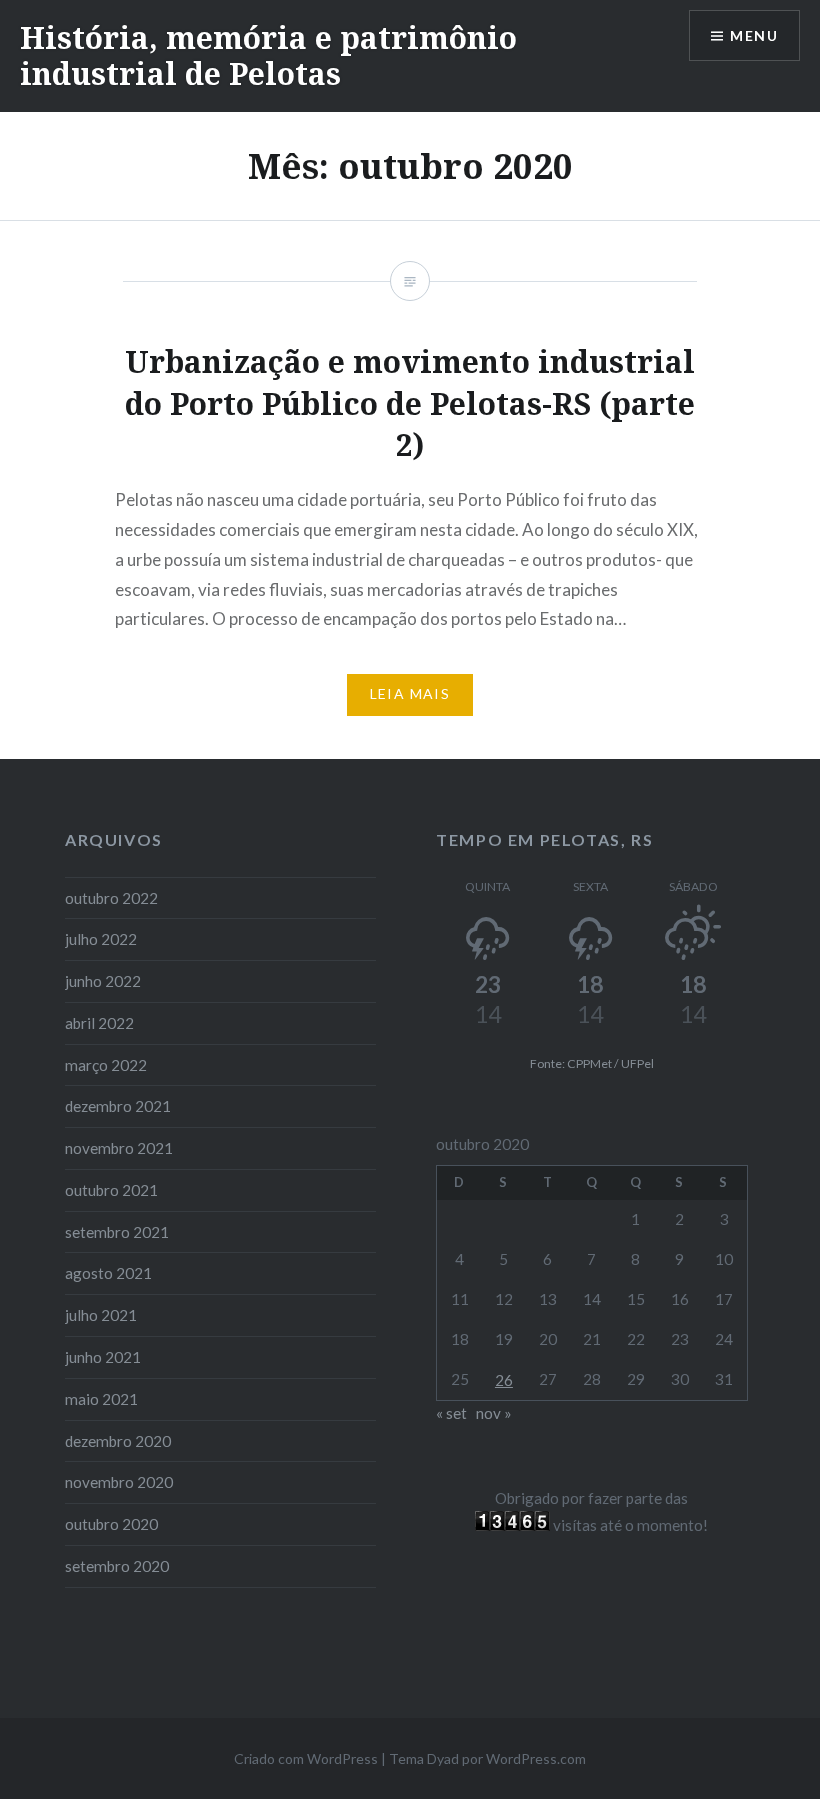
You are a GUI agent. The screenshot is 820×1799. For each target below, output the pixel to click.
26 (504, 1380)
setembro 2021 (117, 1232)
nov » (494, 1413)
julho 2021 (101, 1315)
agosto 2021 (108, 1273)
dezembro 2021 (118, 1106)
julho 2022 (101, 939)
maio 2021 (101, 1399)
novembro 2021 (119, 1148)
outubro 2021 (111, 1190)
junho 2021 (103, 1357)
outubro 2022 (111, 898)
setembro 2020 (117, 1566)
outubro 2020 (111, 1524)
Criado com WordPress (306, 1758)
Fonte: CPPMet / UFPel (592, 1063)
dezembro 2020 (118, 1441)
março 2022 (106, 1065)
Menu (754, 35)
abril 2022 (99, 1023)
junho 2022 (103, 981)
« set (451, 1413)
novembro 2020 (119, 1482)
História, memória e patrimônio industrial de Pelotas (268, 55)
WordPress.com (536, 1758)
